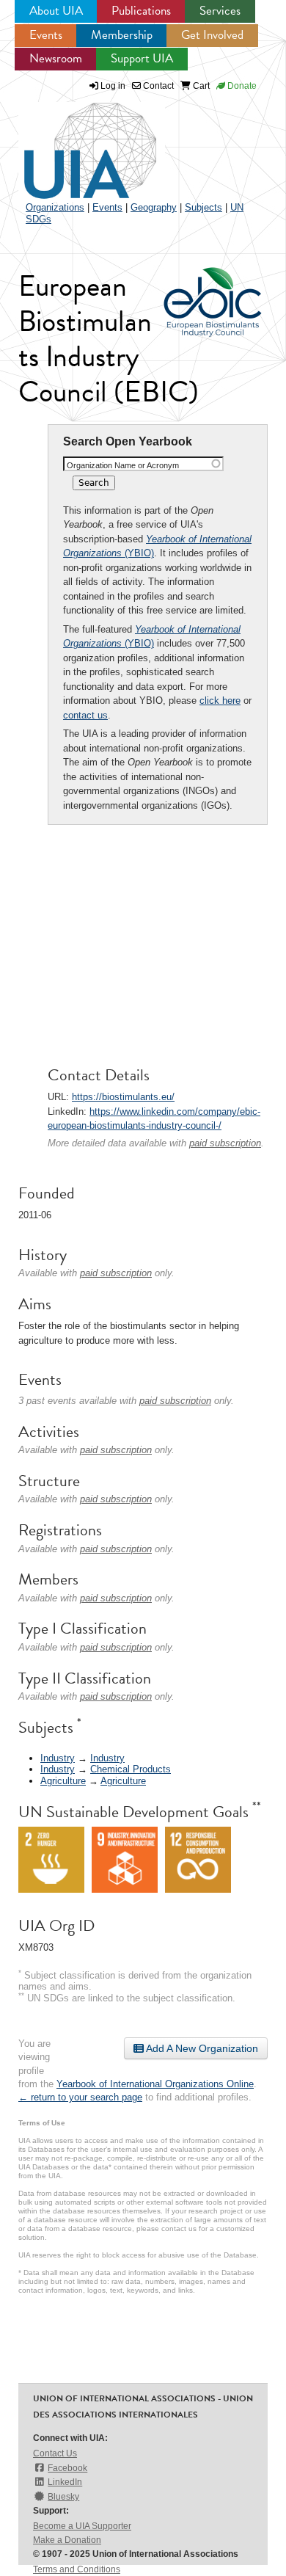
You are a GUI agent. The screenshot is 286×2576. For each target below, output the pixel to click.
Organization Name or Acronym (123, 465)
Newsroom (56, 58)
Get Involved (212, 35)
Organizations (55, 207)
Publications (141, 11)
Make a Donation (67, 2540)
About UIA (56, 11)
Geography (154, 207)
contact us (85, 715)
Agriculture (63, 1781)
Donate (241, 86)
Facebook (67, 2468)
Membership (122, 35)
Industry (58, 1758)
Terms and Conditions (77, 2569)
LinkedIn (65, 2482)
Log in (113, 86)
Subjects (203, 207)
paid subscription (225, 1143)
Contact (157, 86)
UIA (73, 142)
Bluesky (63, 2497)
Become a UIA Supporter (82, 2526)
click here (220, 701)
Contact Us (55, 2453)
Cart (200, 86)
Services (220, 11)
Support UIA (142, 58)
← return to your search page (80, 2097)
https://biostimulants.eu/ (123, 1097)
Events (46, 35)
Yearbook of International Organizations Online (155, 2084)
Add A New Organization (201, 2048)
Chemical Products (131, 1769)
